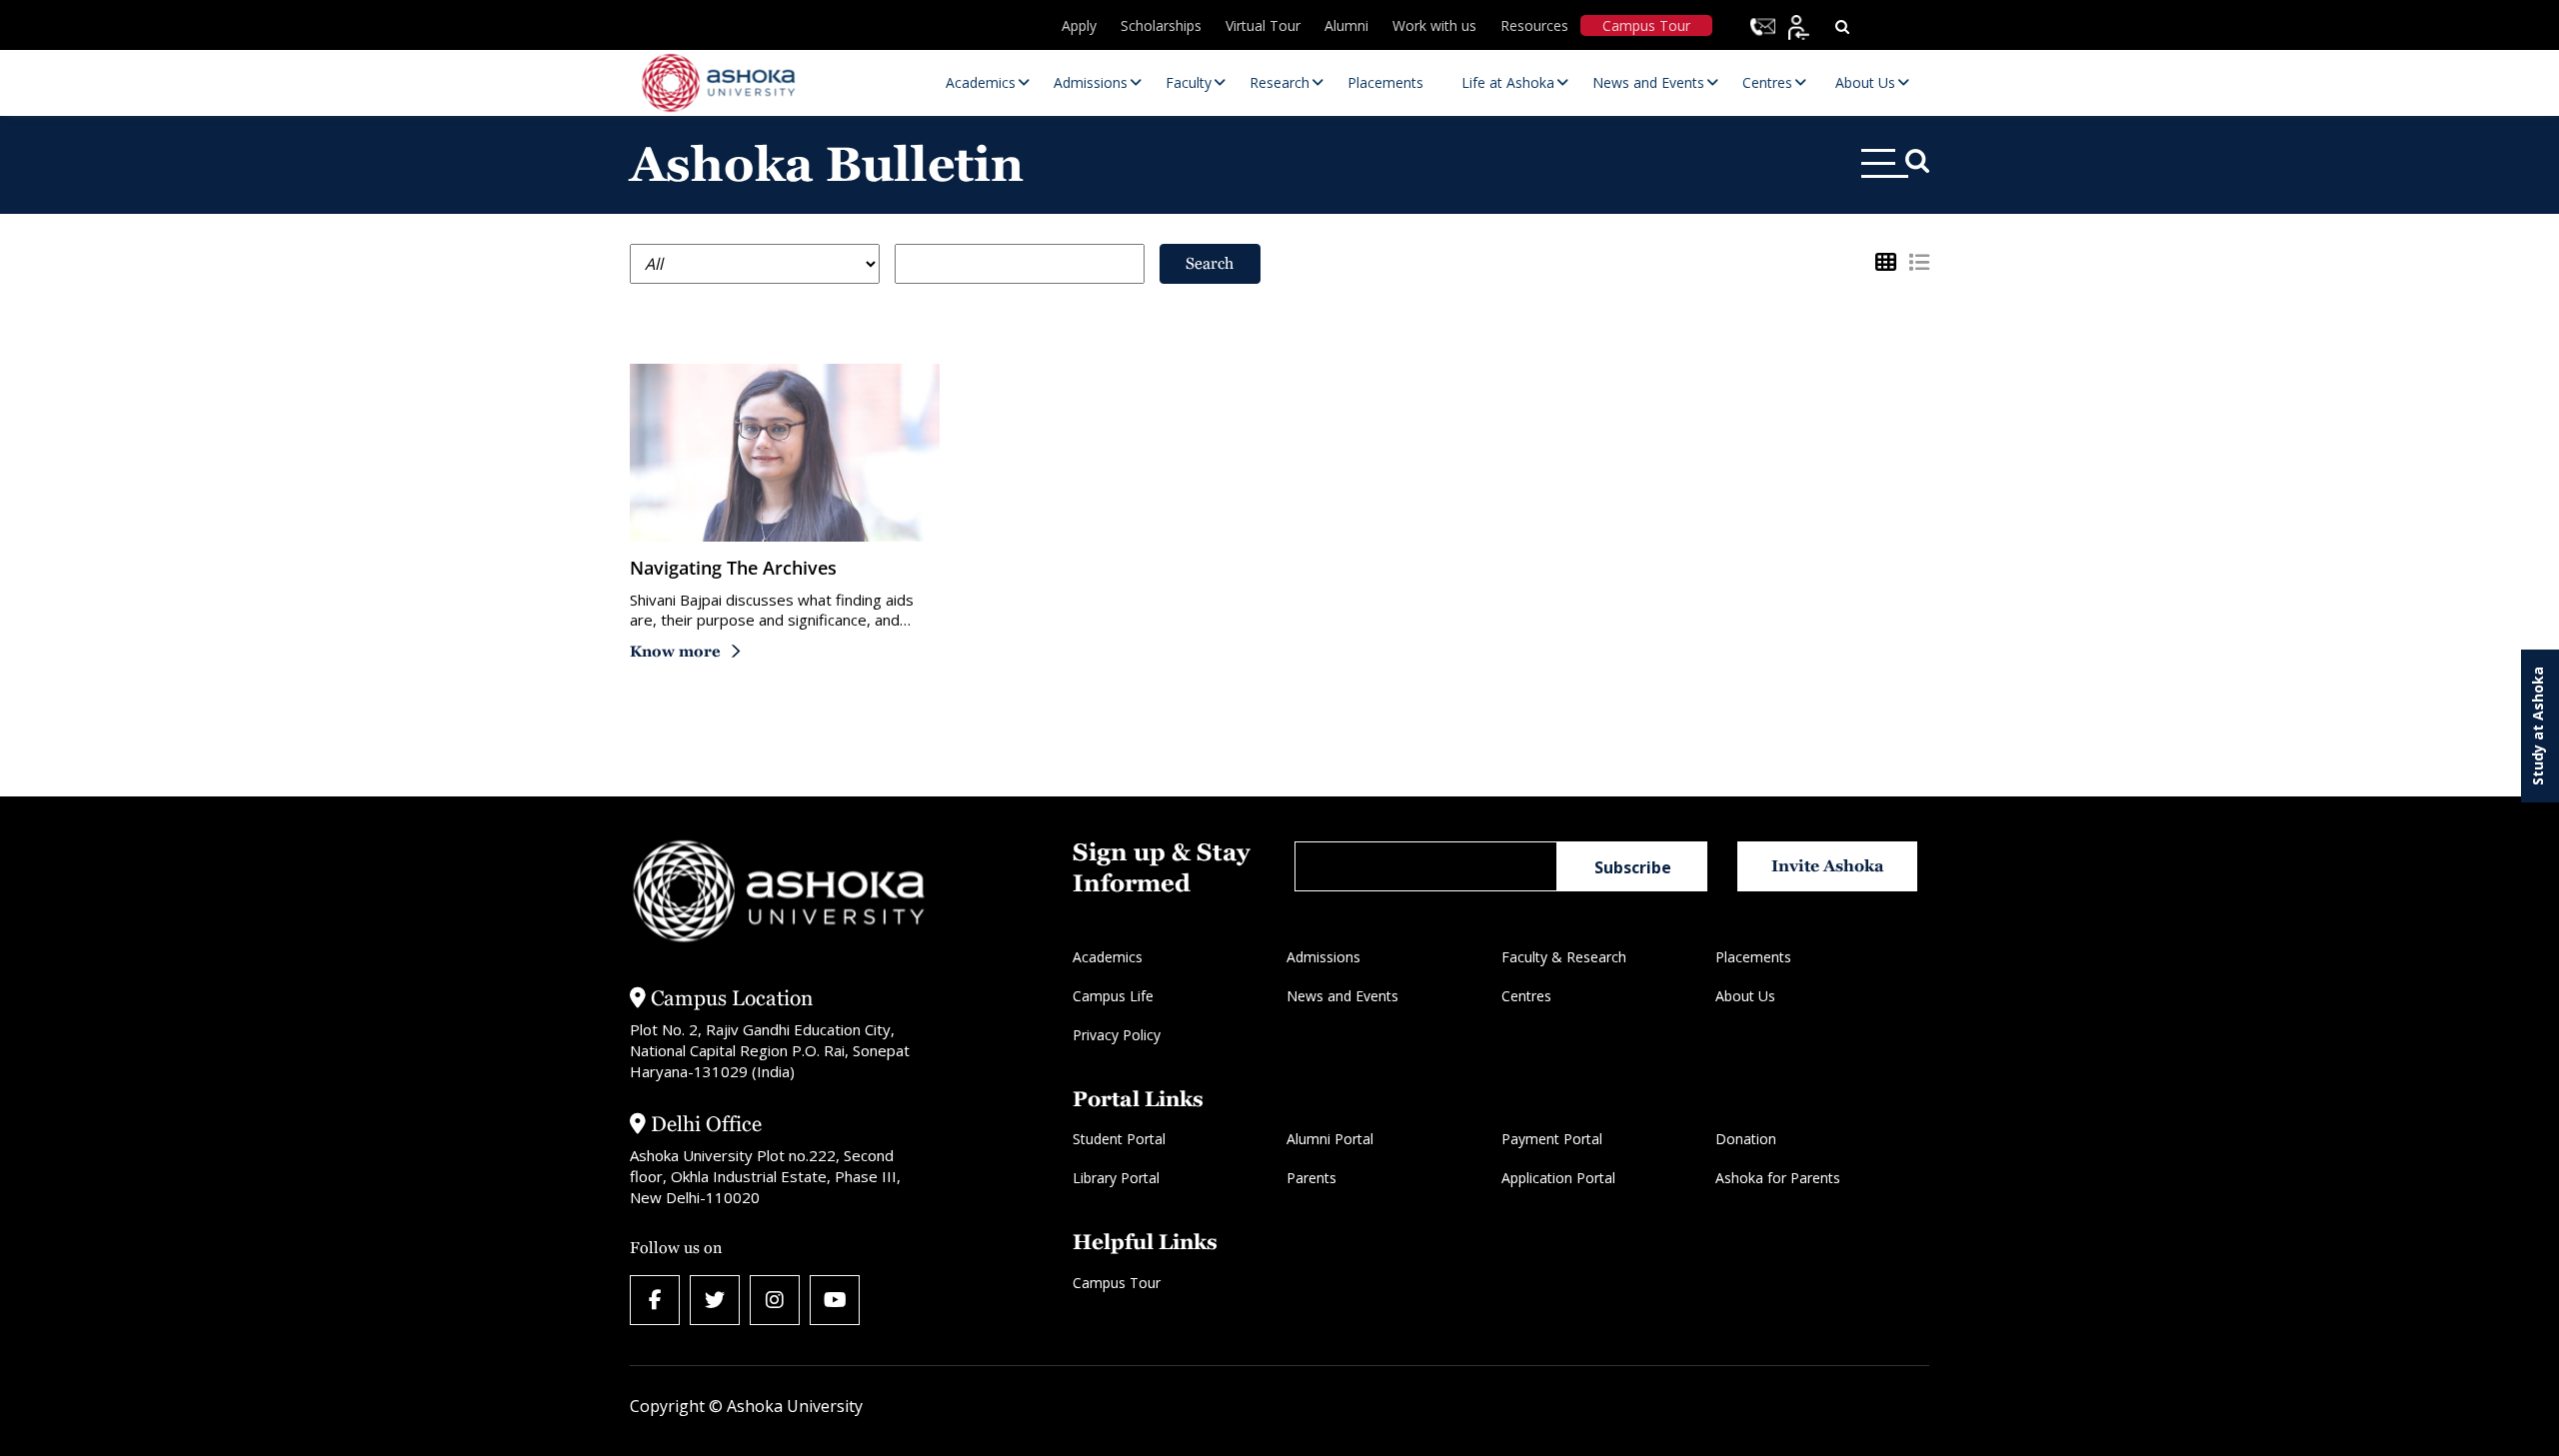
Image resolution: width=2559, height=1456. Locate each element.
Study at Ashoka (2538, 726)
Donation (1746, 1139)
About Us (1745, 996)
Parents (1311, 1178)
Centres (1526, 996)
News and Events (1342, 996)
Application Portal (1558, 1178)
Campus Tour (1646, 25)
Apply (1079, 25)
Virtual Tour (1263, 25)
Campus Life (1113, 996)
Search (1210, 263)
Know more (675, 651)
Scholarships (1161, 25)
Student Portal (1119, 1139)
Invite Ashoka (1828, 866)
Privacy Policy (1117, 1035)
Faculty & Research (1564, 957)
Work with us (1434, 25)
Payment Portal (1552, 1139)
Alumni (1346, 25)
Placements (1753, 957)
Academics (1108, 957)
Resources (1534, 25)
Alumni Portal (1330, 1139)
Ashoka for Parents (1778, 1178)
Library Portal (1116, 1178)
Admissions (1323, 957)
